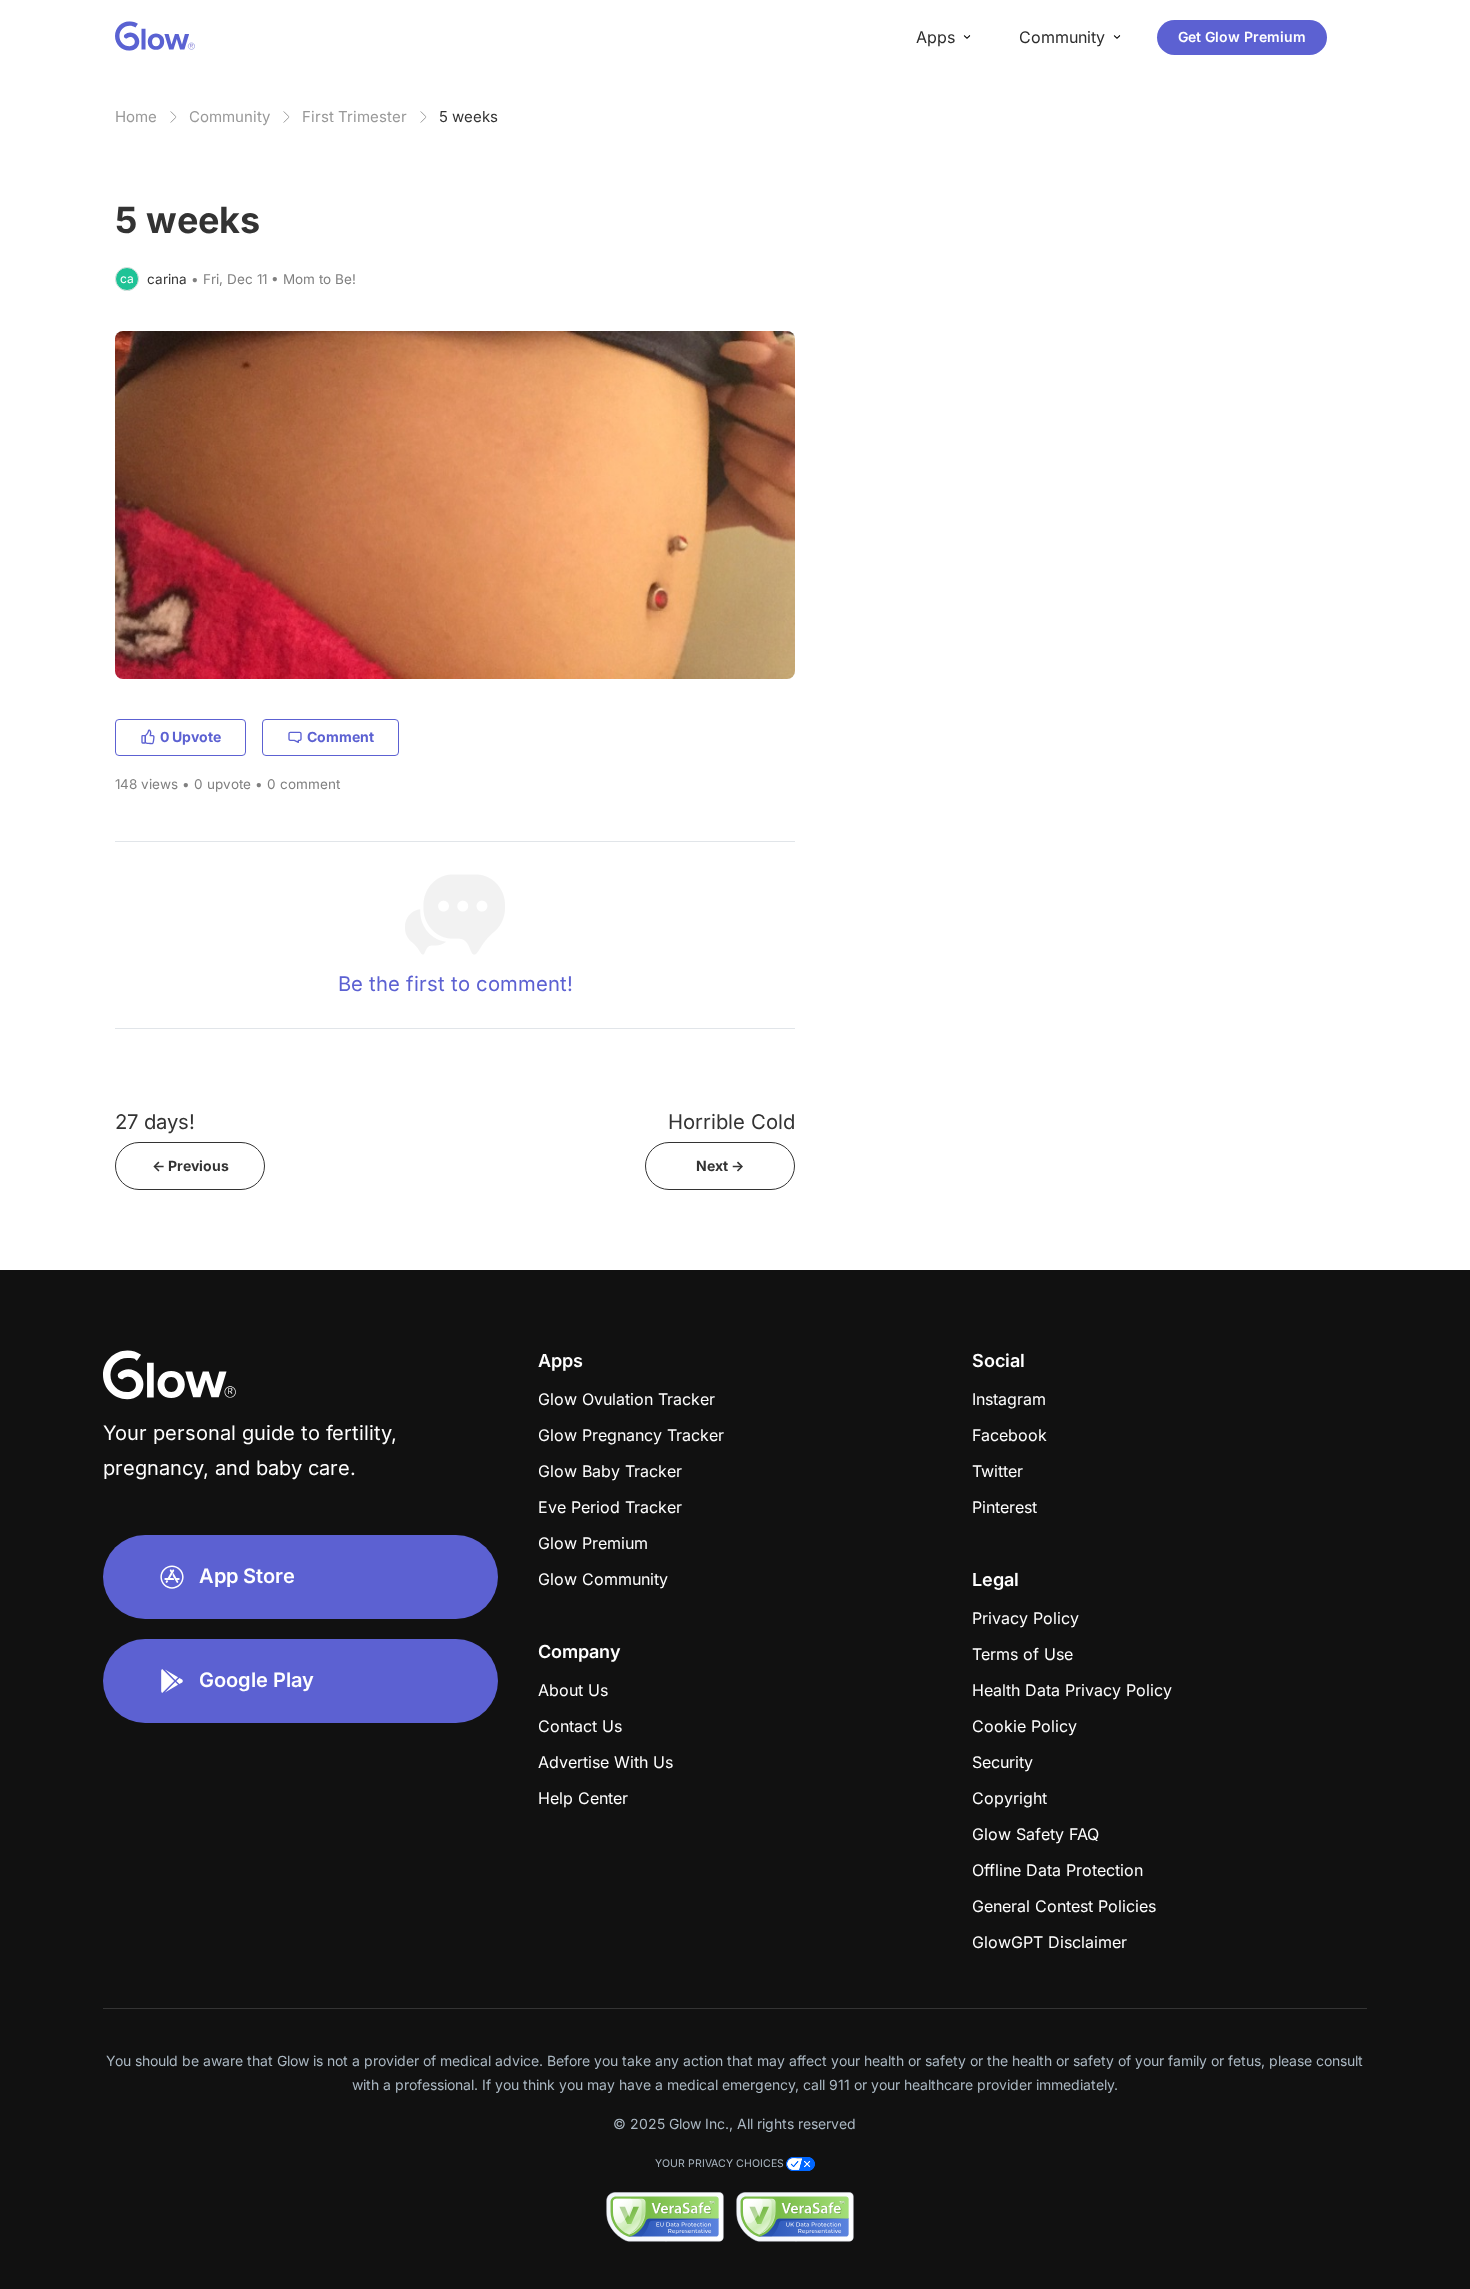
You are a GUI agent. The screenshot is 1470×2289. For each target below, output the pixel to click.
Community (229, 116)
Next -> (720, 1165)
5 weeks (468, 116)
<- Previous (190, 1165)
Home (136, 116)
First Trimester (354, 116)
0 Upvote (190, 736)
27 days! (155, 1121)
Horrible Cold (731, 1121)
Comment (340, 736)
